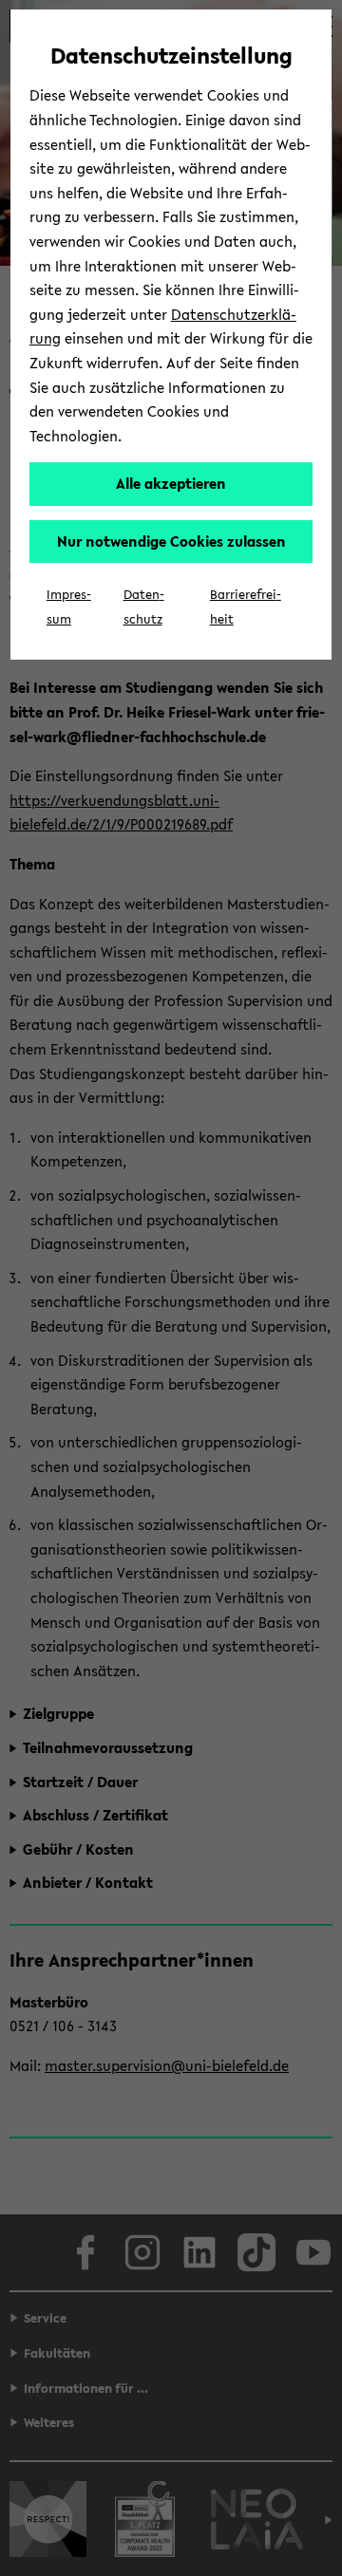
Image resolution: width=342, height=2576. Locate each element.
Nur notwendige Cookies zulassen (171, 541)
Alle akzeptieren (171, 483)
